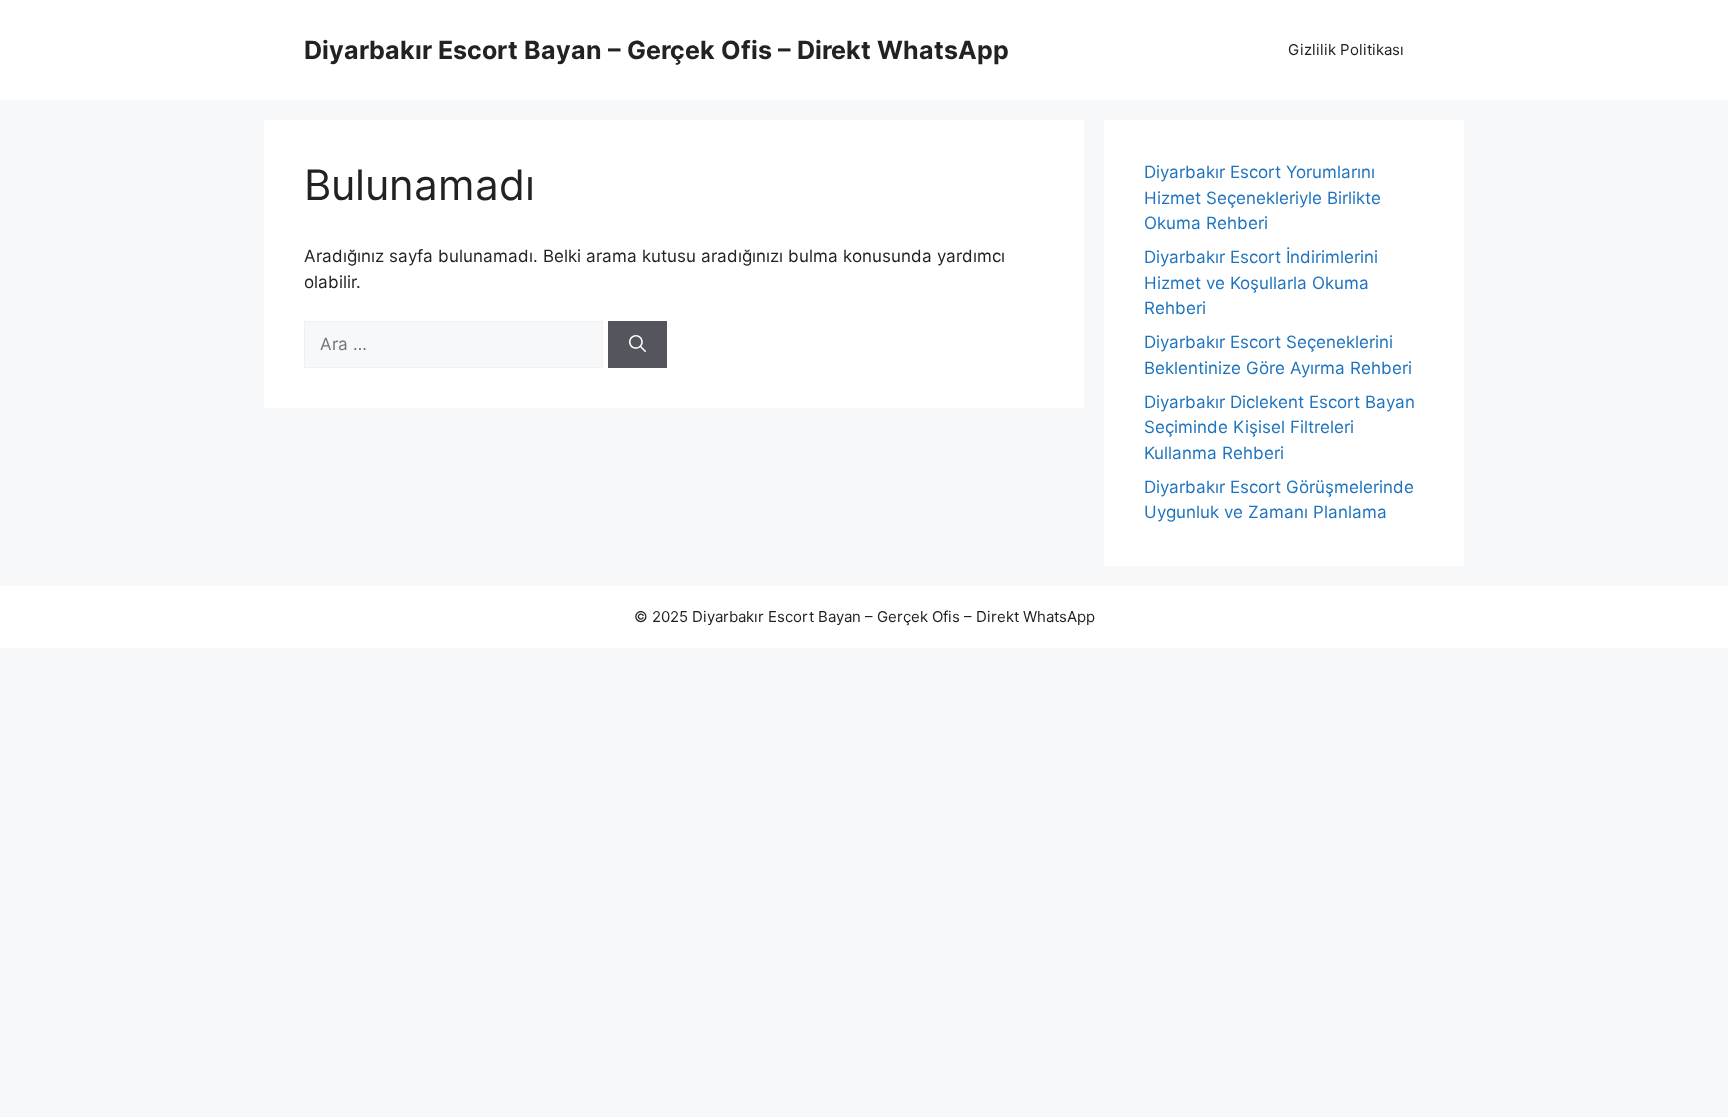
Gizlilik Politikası (1346, 49)
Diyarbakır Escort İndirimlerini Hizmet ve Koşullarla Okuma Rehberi (1261, 282)
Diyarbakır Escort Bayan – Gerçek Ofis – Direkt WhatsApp (656, 50)
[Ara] (637, 345)
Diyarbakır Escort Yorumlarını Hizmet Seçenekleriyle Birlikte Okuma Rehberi (1262, 197)
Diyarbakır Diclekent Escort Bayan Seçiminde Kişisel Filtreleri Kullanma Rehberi (1279, 427)
